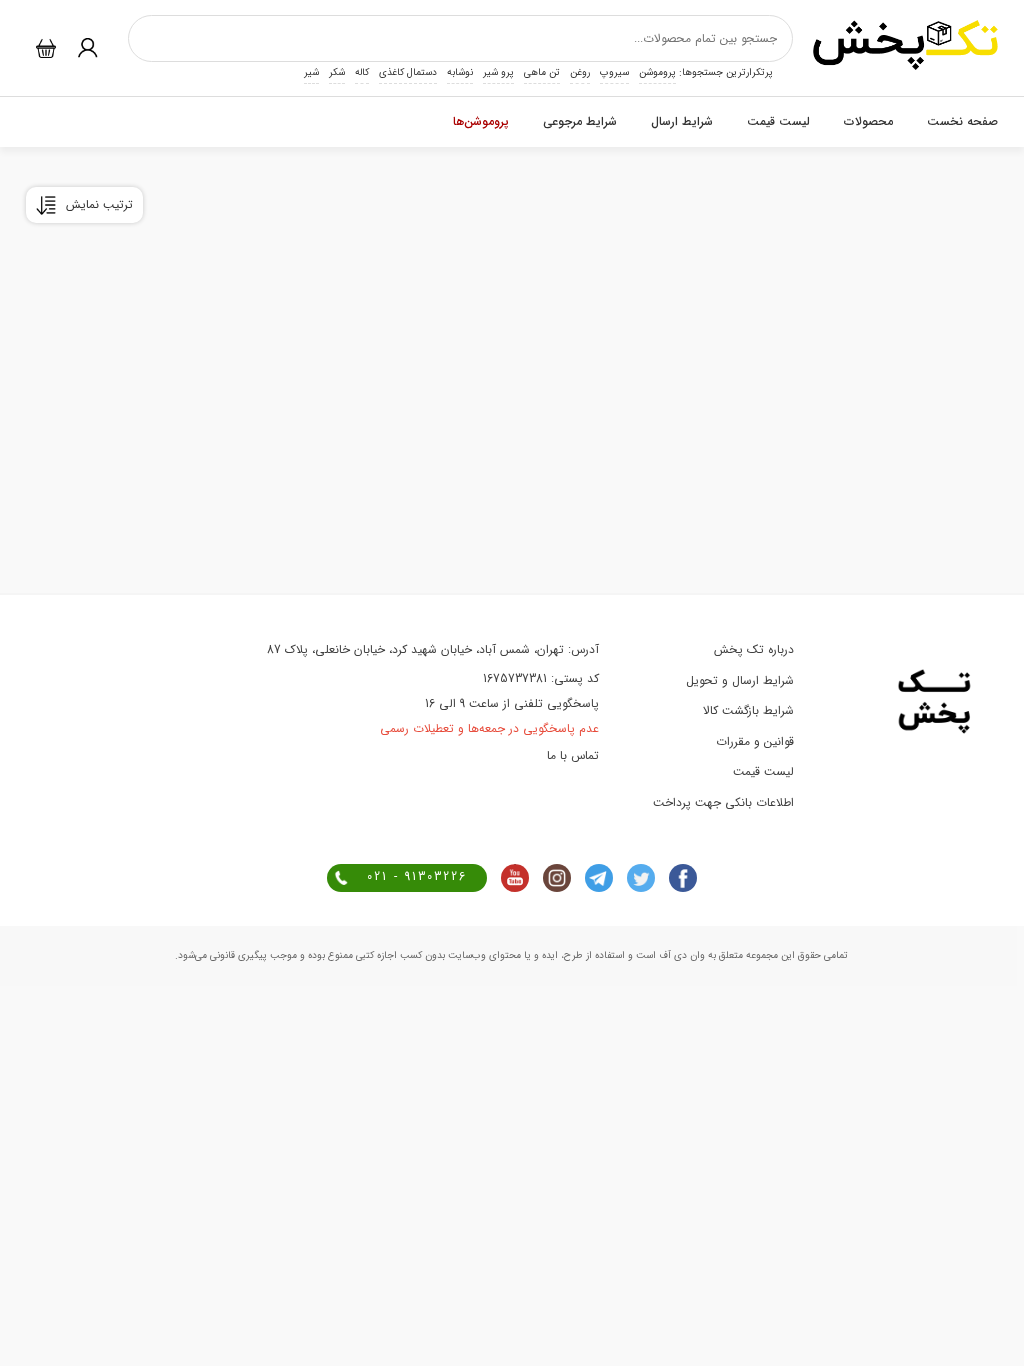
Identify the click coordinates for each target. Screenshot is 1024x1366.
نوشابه (460, 72)
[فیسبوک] (683, 878)
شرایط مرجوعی (580, 121)
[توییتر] (641, 878)
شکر (337, 72)
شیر (311, 72)
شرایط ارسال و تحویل (740, 680)
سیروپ (614, 72)
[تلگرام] (599, 878)
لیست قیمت (778, 121)
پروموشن (657, 72)
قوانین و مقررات (755, 741)
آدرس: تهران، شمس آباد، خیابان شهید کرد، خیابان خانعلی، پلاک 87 (433, 649)
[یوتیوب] (515, 878)
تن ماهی (542, 72)
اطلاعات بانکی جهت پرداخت (723, 802)
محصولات (868, 121)
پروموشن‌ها (481, 121)
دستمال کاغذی (408, 72)
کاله (362, 72)
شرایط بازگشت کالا (748, 710)
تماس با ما (573, 755)
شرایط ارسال (682, 121)
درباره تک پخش (754, 649)
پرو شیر (498, 72)
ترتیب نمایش (99, 204)
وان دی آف (680, 955)
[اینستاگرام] (557, 878)
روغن (580, 72)
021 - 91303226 (417, 876)
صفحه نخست (962, 121)
